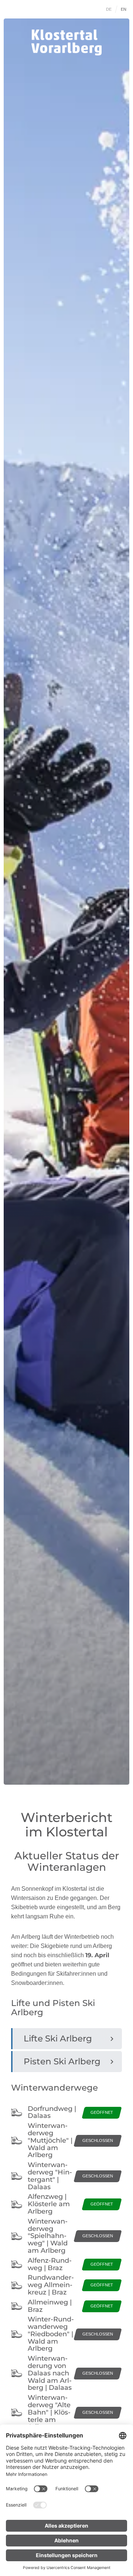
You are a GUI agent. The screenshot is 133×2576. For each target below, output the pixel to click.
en (124, 9)
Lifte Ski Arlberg (58, 2038)
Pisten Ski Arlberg (62, 2061)
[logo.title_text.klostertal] (66, 42)
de (109, 9)
